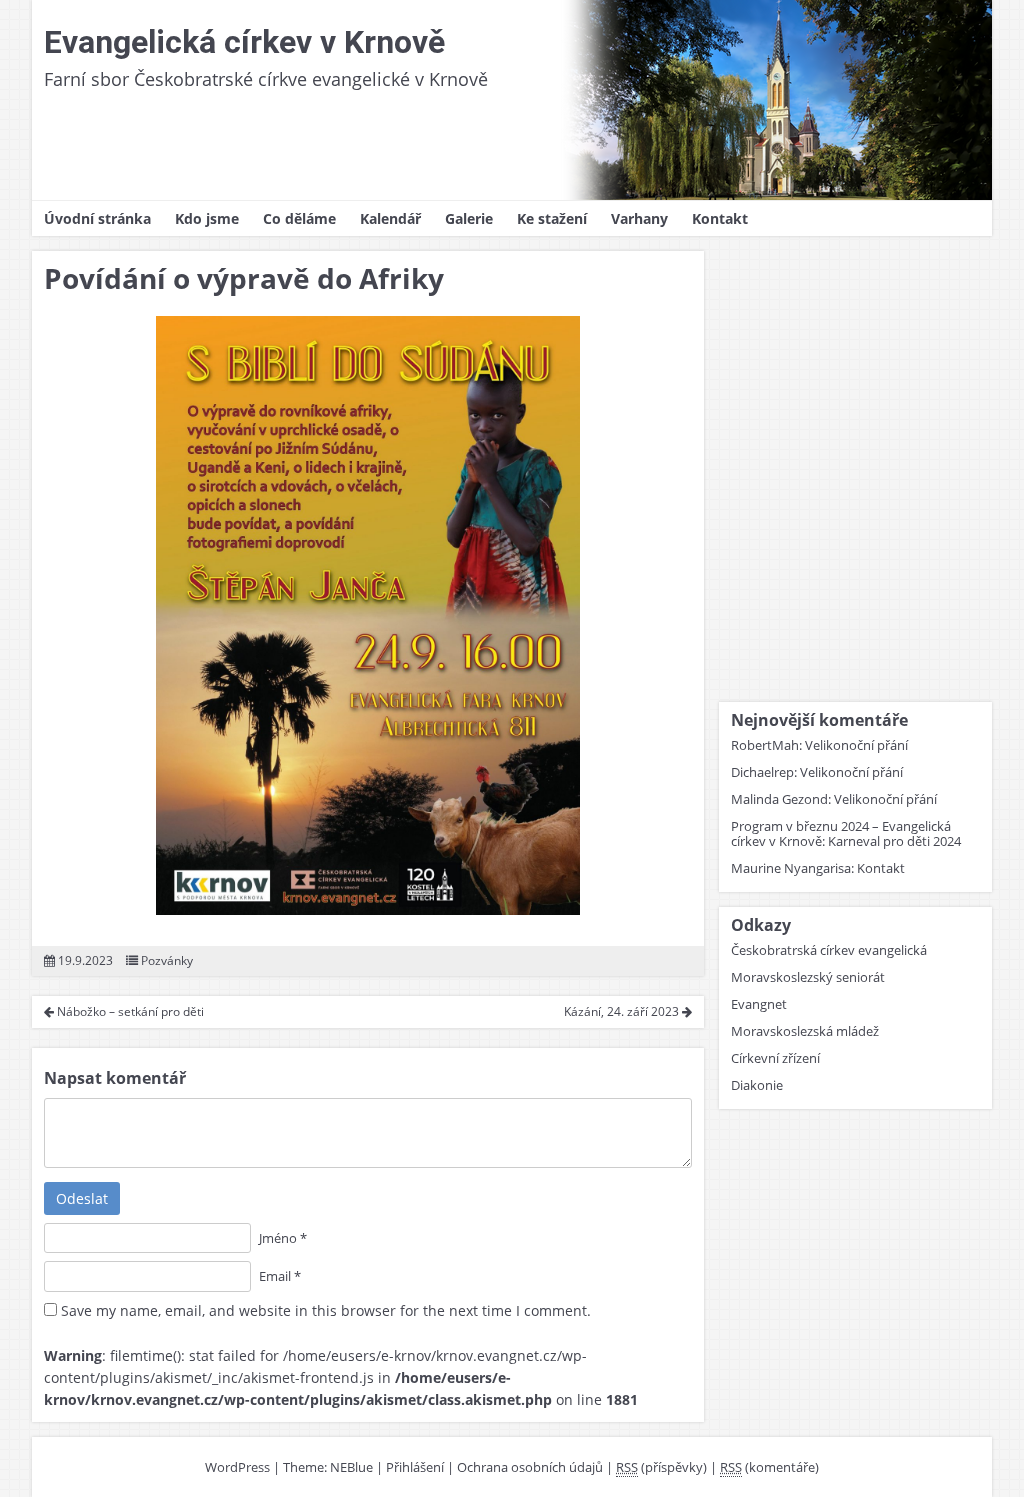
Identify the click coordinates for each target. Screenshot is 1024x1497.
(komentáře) (769, 1467)
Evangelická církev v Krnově (244, 42)
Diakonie (757, 1085)
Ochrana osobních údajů (530, 1467)
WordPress (237, 1467)
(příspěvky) (661, 1467)
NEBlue (351, 1467)
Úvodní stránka (97, 218)
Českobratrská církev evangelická (829, 950)
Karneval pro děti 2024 (894, 841)
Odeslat (82, 1198)
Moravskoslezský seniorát (808, 977)
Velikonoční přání (856, 745)
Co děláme (299, 218)
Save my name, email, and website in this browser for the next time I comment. (326, 1310)
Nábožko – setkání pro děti (129, 1011)
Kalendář (390, 218)
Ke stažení (552, 218)
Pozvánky (167, 960)
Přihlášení (415, 1467)
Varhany (639, 218)
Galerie (469, 218)
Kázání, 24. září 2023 (623, 1011)
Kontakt (720, 218)
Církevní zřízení (775, 1058)
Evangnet (759, 1004)
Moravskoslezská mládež (805, 1031)
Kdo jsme (207, 218)
